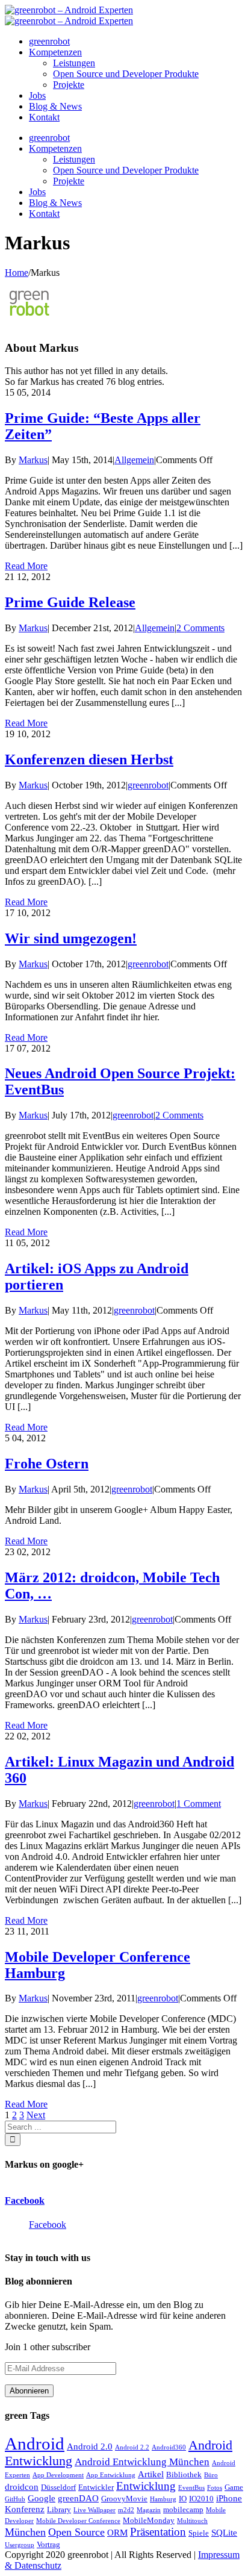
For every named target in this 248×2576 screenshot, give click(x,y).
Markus (33, 460)
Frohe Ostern (47, 1464)
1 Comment (199, 1804)
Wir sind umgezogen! (71, 938)
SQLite (224, 2533)
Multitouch (192, 2521)
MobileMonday (149, 2520)
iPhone (229, 2498)
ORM (117, 2533)
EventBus (191, 2488)
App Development (58, 2475)
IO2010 (201, 2499)
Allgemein (134, 460)
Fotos (215, 2488)
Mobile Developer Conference (78, 2521)
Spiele (199, 2533)
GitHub (15, 2499)
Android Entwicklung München (142, 2462)
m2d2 (126, 2510)
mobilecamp (183, 2509)
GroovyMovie (124, 2499)
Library (59, 2509)
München (25, 2532)
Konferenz (25, 2509)
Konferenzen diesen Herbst (89, 759)
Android (35, 2443)
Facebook (25, 2200)
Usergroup (20, 2545)
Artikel (151, 2474)
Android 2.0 (90, 2447)
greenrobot (148, 785)
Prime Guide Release (70, 602)
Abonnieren (29, 2391)
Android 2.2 (132, 2447)
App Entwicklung (111, 2475)
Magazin (149, 2510)
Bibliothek (184, 2475)
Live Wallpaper (95, 2510)
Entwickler (96, 2487)
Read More (26, 566)
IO (183, 2499)
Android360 (169, 2447)
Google (42, 2498)
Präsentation (158, 2532)
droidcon (22, 2487)
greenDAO (78, 2498)
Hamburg (163, 2499)
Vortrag (48, 2544)
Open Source (76, 2532)
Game (234, 2487)
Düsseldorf (58, 2487)
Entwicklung (146, 2486)
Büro (211, 2475)
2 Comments (200, 628)
